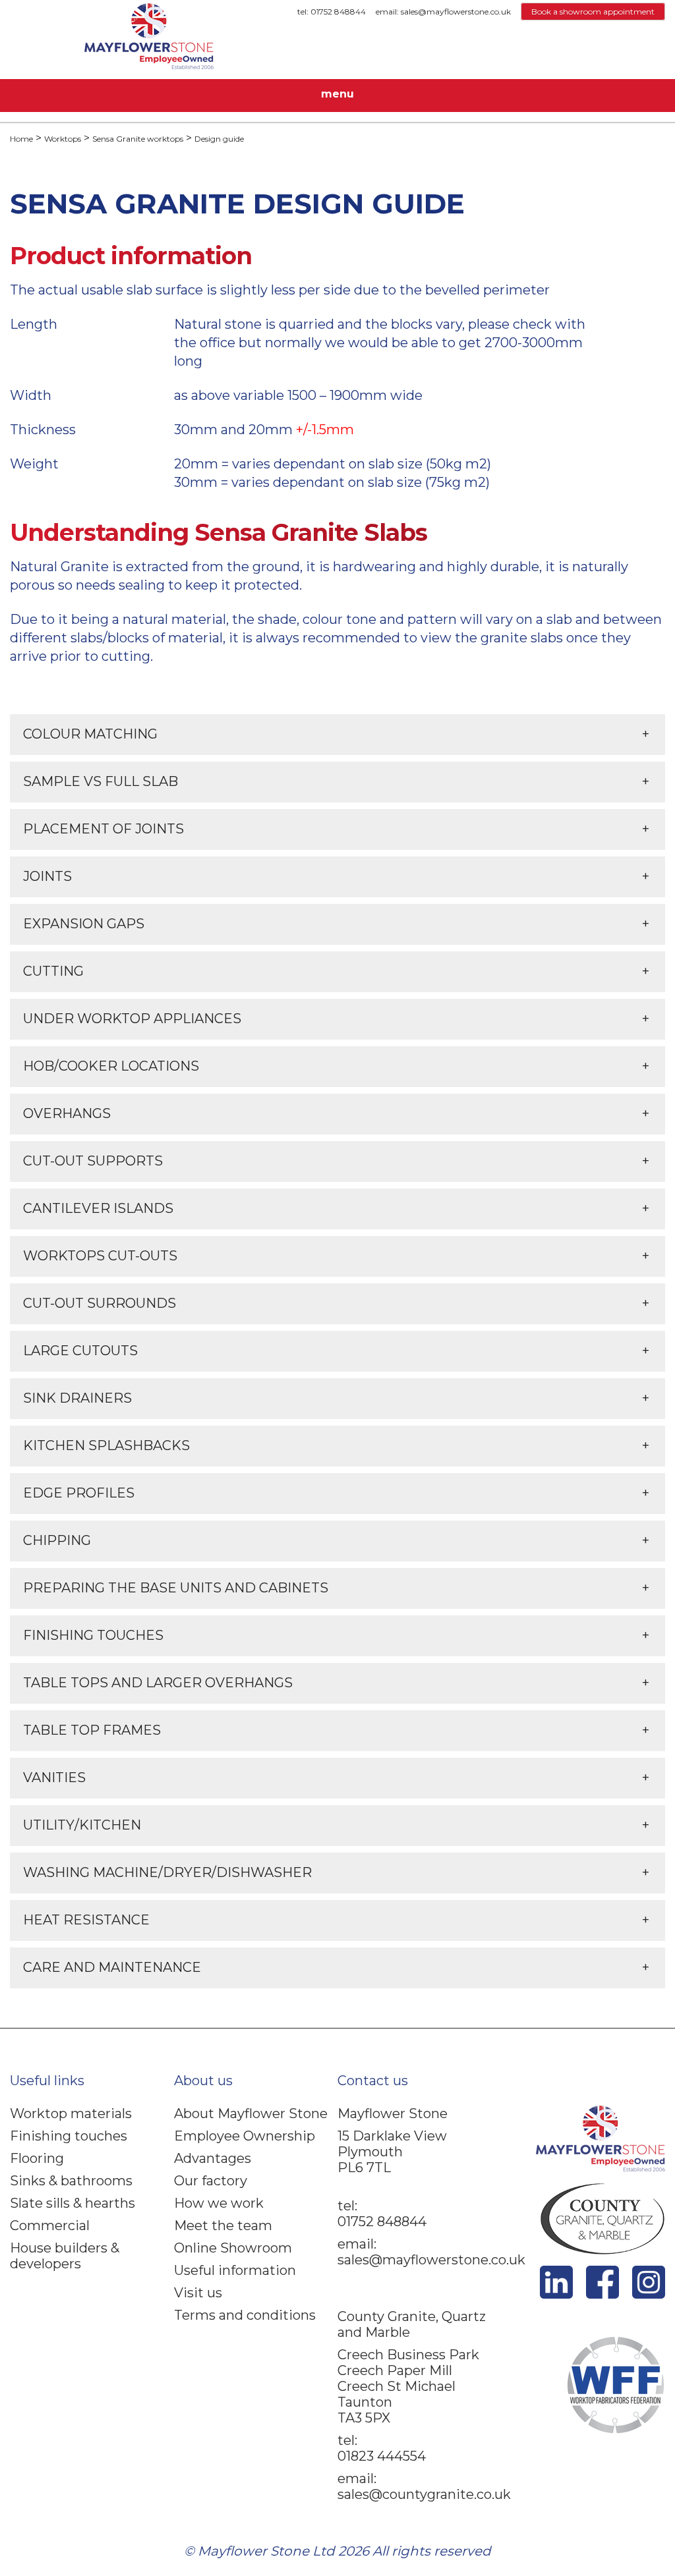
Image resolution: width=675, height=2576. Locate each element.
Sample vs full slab (101, 781)
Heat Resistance (86, 1920)
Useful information (235, 2270)
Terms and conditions (245, 2315)
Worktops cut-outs (100, 1256)
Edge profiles (79, 1493)
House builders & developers (65, 2256)
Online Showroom (233, 2248)
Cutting (53, 971)
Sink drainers (77, 1398)
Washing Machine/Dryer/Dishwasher (167, 1872)
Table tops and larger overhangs (158, 1683)
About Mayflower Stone (251, 2114)
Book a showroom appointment (593, 12)
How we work (219, 2203)
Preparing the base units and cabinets (176, 1588)
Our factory (211, 2181)
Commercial (50, 2226)
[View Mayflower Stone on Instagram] (649, 2294)
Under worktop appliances (132, 1019)
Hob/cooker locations (111, 1066)
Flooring (37, 2158)
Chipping (57, 1540)
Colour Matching (90, 734)
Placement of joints (103, 829)
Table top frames (92, 1730)
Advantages (213, 2158)
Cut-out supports (93, 1161)
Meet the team (223, 2226)
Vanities (54, 1778)
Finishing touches (93, 1635)
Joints (47, 876)
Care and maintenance (112, 1967)
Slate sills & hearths (73, 2203)
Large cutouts (80, 1351)
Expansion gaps (84, 924)
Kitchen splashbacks (106, 1445)
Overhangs (67, 1113)
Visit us (198, 2293)
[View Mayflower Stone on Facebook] (602, 2294)
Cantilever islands (98, 1208)
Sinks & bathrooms (71, 2181)
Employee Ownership (245, 2136)
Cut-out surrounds (100, 1303)
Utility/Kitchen (82, 1825)
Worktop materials (71, 2114)
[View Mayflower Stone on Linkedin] (556, 2294)
